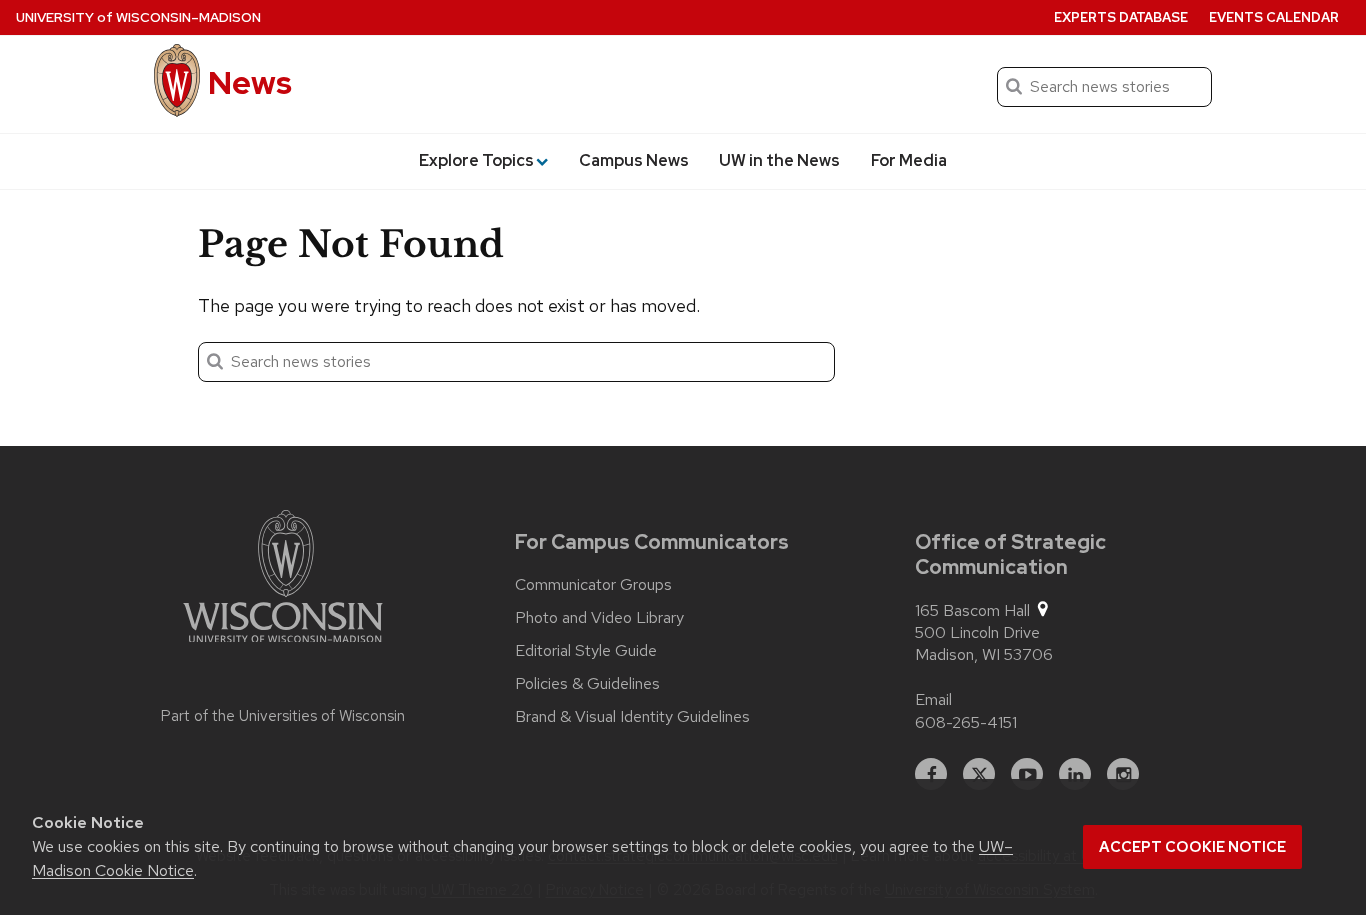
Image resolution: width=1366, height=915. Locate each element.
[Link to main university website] (283, 580)
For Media (909, 160)
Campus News (634, 160)
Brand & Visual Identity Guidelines (632, 717)
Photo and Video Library (599, 618)
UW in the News (779, 160)
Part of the (283, 716)
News (250, 82)
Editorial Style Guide (586, 651)
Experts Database (1121, 17)
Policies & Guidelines (587, 684)
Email (933, 699)
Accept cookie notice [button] (1192, 847)
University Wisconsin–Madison (138, 17)
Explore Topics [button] (476, 160)
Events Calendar (1274, 17)
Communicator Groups (593, 585)
